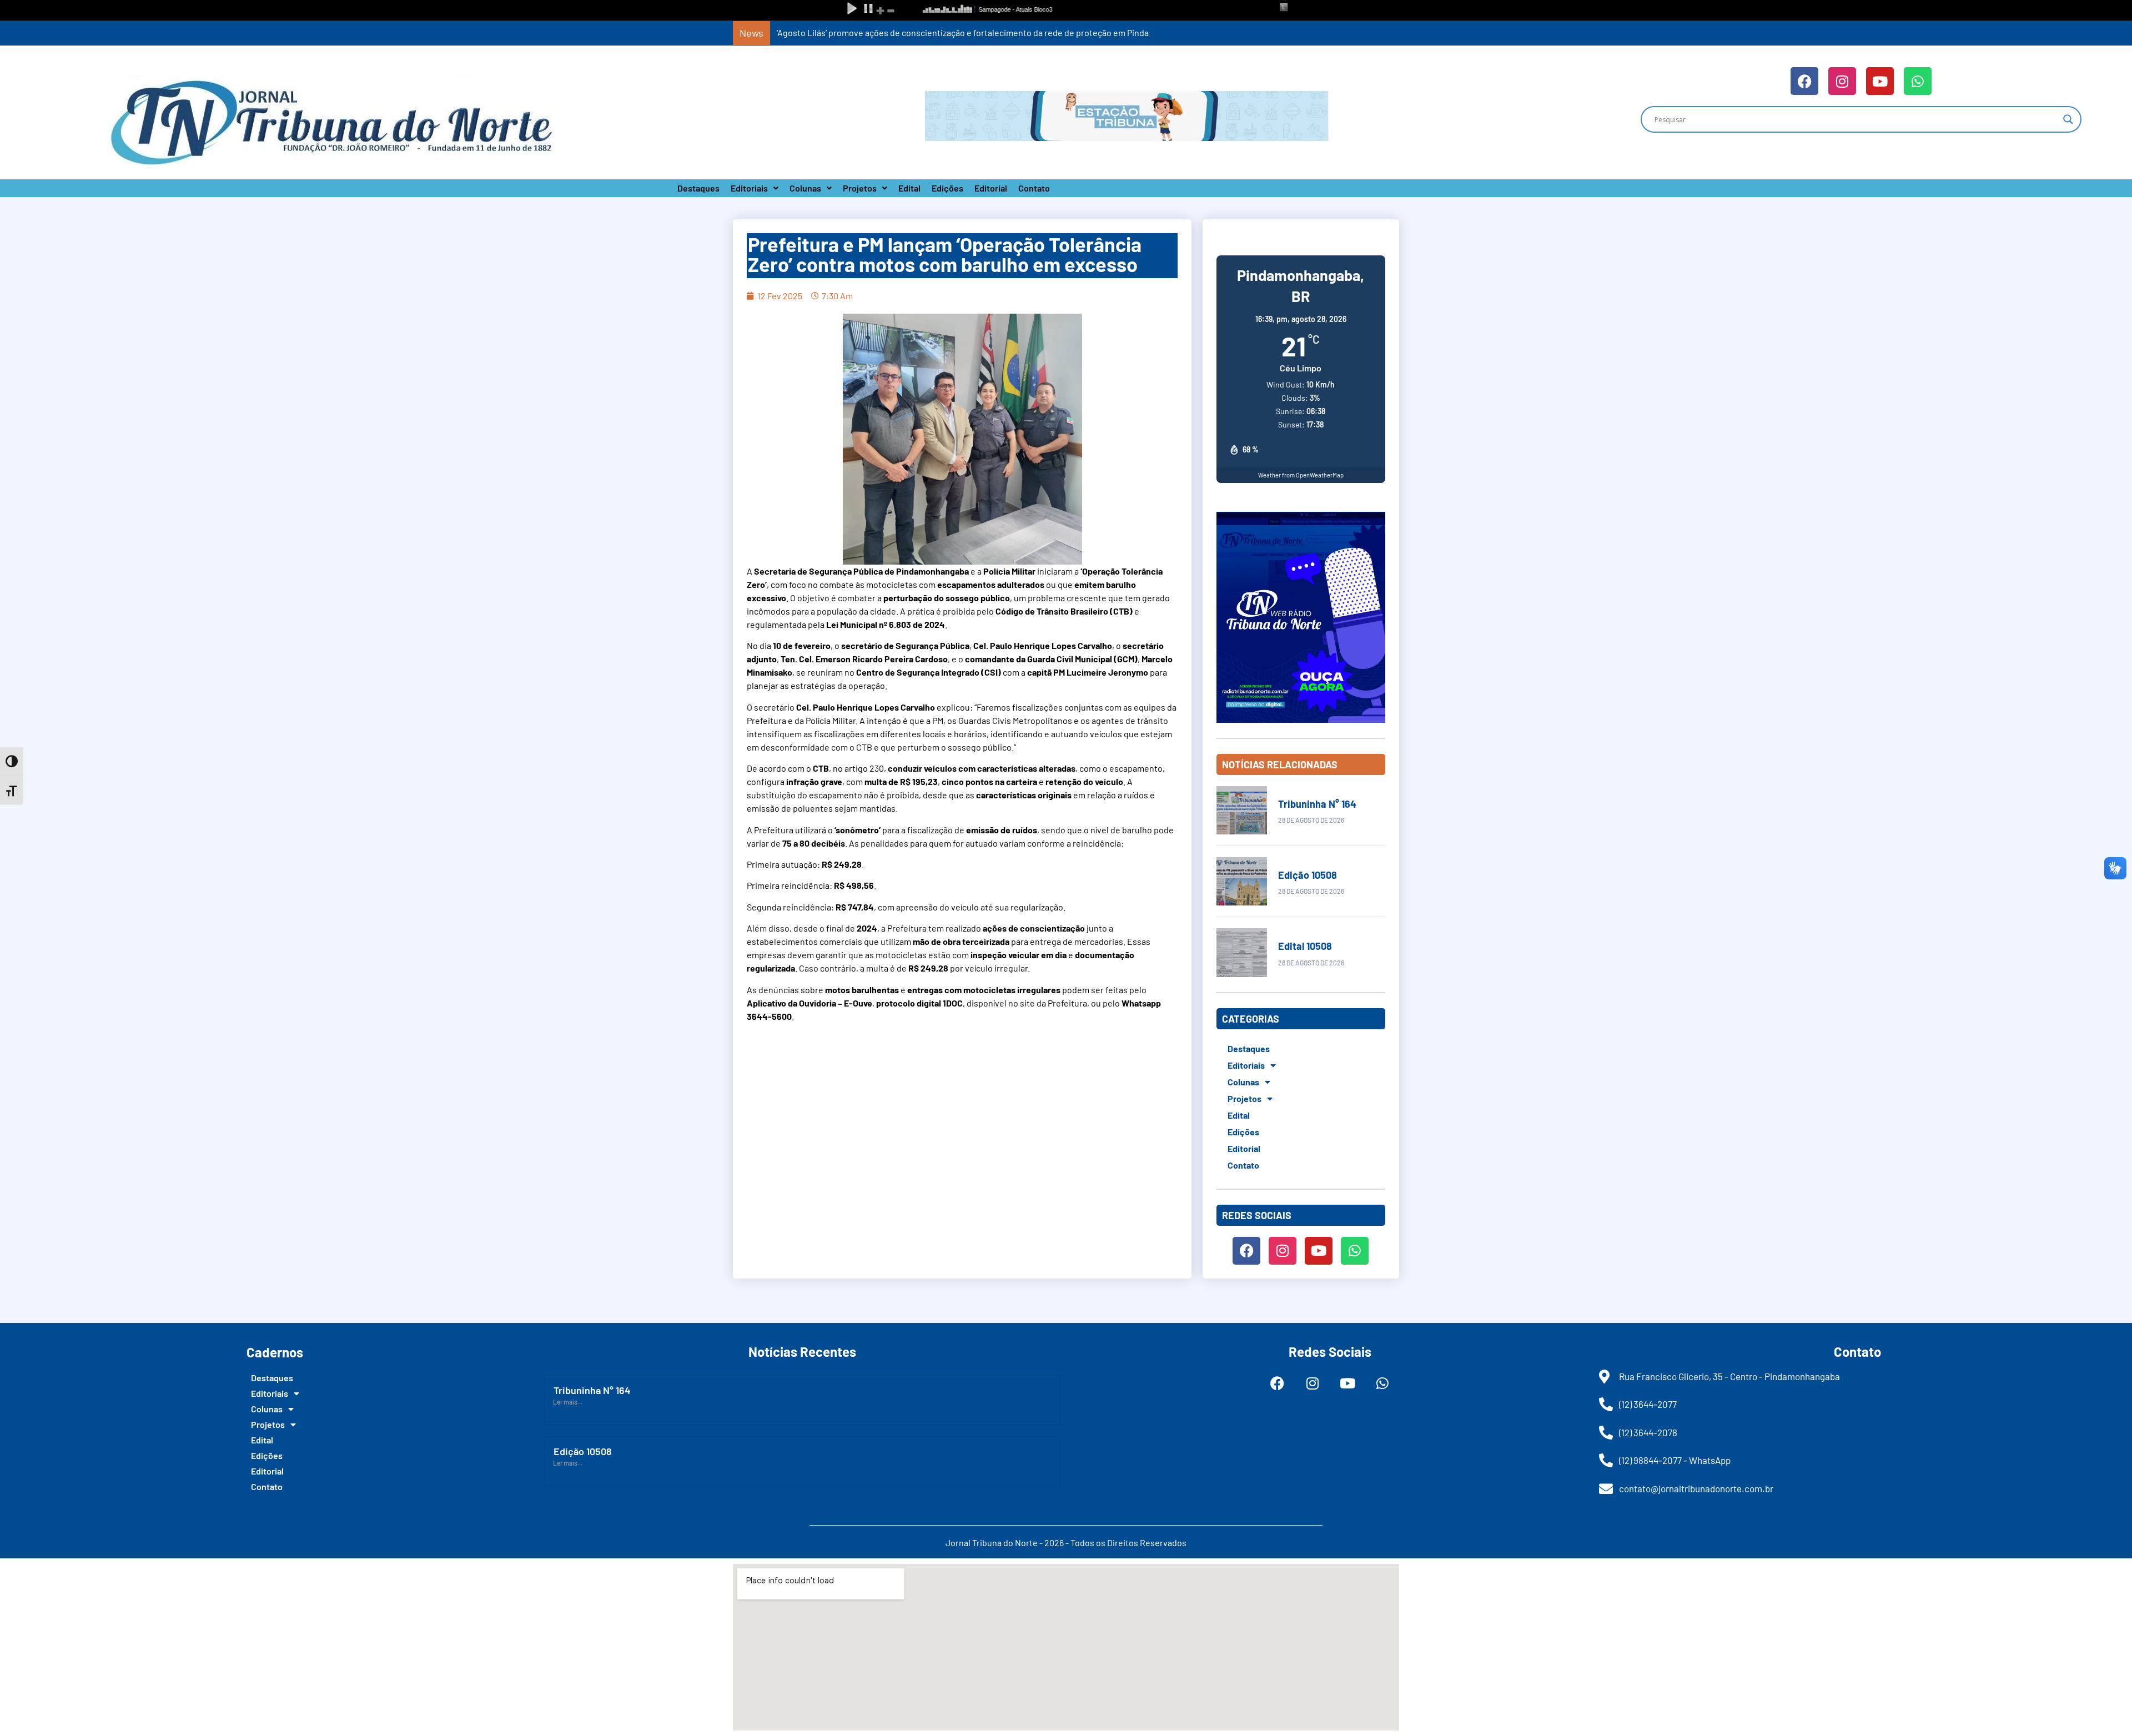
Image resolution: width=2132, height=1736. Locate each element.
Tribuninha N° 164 (1317, 804)
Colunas (805, 188)
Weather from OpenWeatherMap (1301, 475)
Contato (1034, 188)
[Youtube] (1880, 81)
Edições (947, 188)
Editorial (991, 188)
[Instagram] (1842, 81)
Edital (909, 188)
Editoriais (749, 188)
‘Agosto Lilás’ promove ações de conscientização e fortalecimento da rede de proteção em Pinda (963, 32)
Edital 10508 (1305, 946)
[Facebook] (1804, 81)
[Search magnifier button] (2068, 119)
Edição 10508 (1308, 875)
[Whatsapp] (1918, 81)
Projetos (860, 188)
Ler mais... (568, 1402)
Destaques (698, 188)
